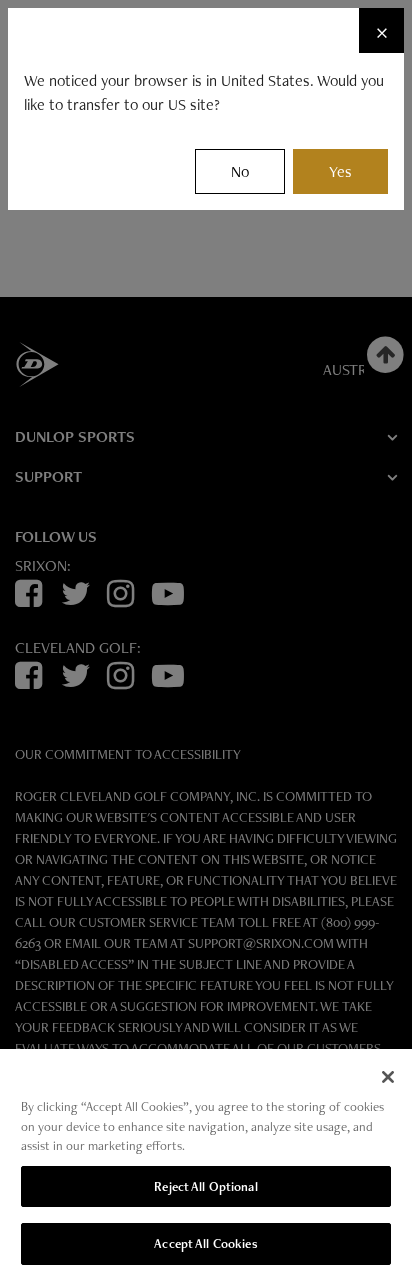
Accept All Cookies (205, 1243)
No (240, 171)
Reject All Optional (205, 1186)
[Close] (388, 1077)
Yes (340, 171)
